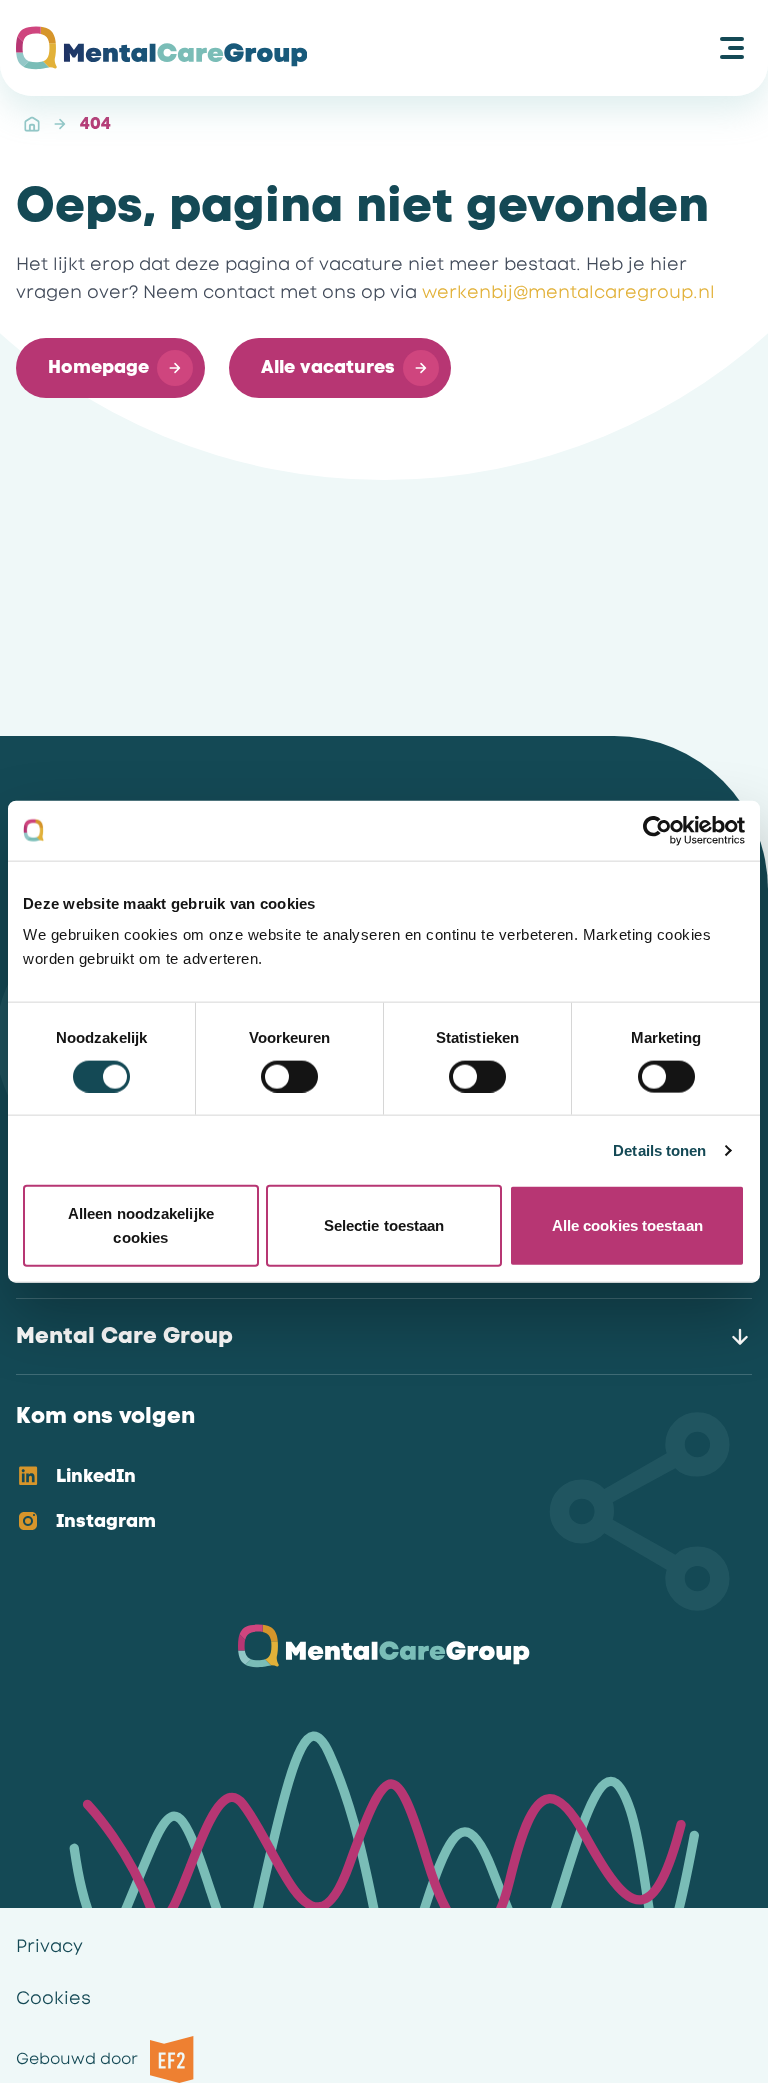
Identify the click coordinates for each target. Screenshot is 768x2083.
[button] (110, 368)
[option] (368, 1477)
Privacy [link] (49, 1946)
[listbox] (368, 1500)
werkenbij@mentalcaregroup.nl (568, 292)
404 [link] (95, 123)
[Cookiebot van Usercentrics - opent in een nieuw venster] (657, 830)
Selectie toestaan (384, 1225)
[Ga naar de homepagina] (161, 48)
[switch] (289, 1076)
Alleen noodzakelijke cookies (141, 1225)
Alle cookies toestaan (627, 1225)
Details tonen (659, 1149)
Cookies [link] (53, 1998)
